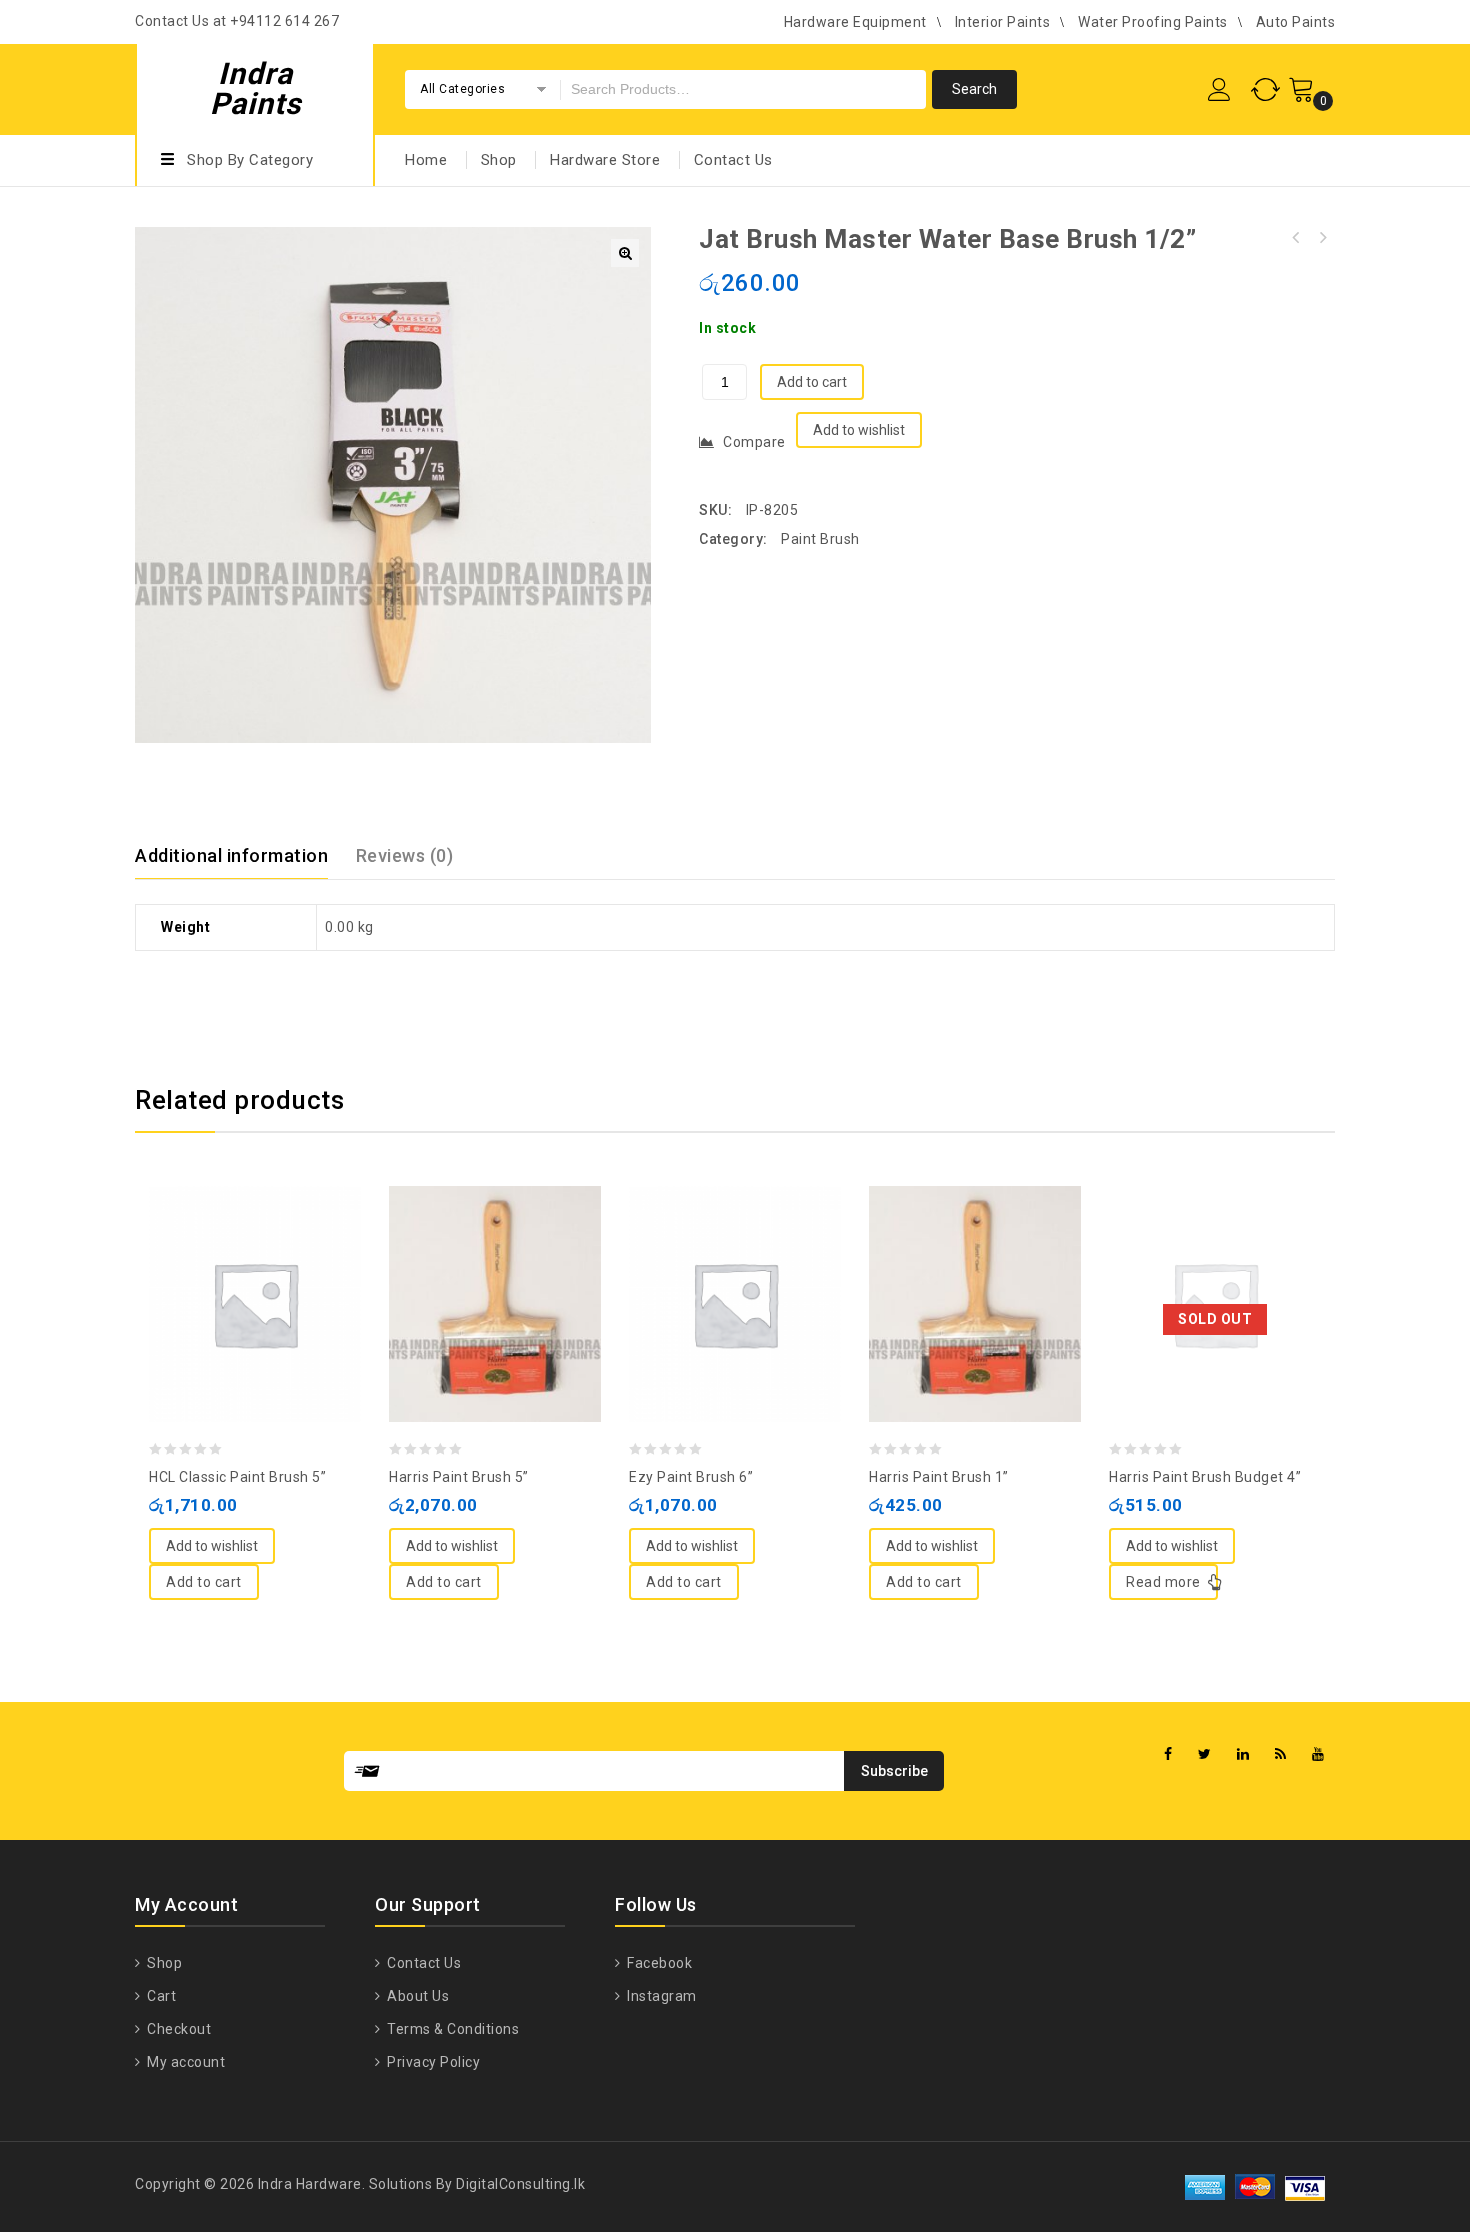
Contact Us (733, 160)
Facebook (658, 1963)
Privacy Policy (432, 2062)
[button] (625, 253)
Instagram (660, 1996)
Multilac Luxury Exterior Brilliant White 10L (1296, 238)
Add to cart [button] (204, 1582)
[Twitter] (1205, 1754)
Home (426, 160)
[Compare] (235, 1255)
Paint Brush (820, 539)
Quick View (275, 1255)
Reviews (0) (405, 855)
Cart (160, 1996)
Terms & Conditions (451, 2029)
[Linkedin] (1243, 1754)
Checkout (177, 2029)
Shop (499, 160)
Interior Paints (1003, 22)
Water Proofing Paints (1153, 22)
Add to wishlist (859, 430)
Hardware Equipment (855, 22)
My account (184, 2062)
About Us (416, 1996)
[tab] (243, 856)
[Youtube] (1318, 1754)
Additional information (231, 855)
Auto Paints (1296, 22)
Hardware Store (605, 160)
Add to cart (812, 382)
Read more (1163, 1582)
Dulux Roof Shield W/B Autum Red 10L (1322, 238)
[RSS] (1281, 1754)
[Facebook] (1168, 1754)
